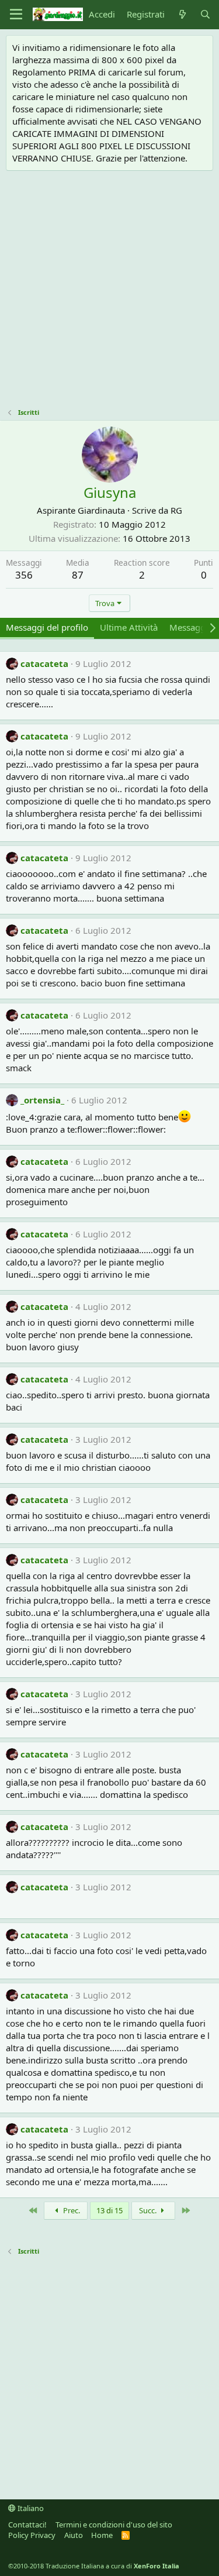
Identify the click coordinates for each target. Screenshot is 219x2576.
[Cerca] (205, 14)
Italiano (30, 2508)
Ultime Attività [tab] (129, 627)
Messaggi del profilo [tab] (47, 627)
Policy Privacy (32, 2535)
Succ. (149, 2210)
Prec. (71, 2210)
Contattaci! (27, 2525)
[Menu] (16, 15)
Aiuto (74, 2535)
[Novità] (182, 14)
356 (24, 575)
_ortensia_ (42, 1100)
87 (78, 575)
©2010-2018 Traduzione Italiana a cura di (94, 2566)
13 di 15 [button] (109, 2210)
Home (102, 2535)
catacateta (44, 663)
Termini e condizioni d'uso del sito (114, 2525)
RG (176, 510)
